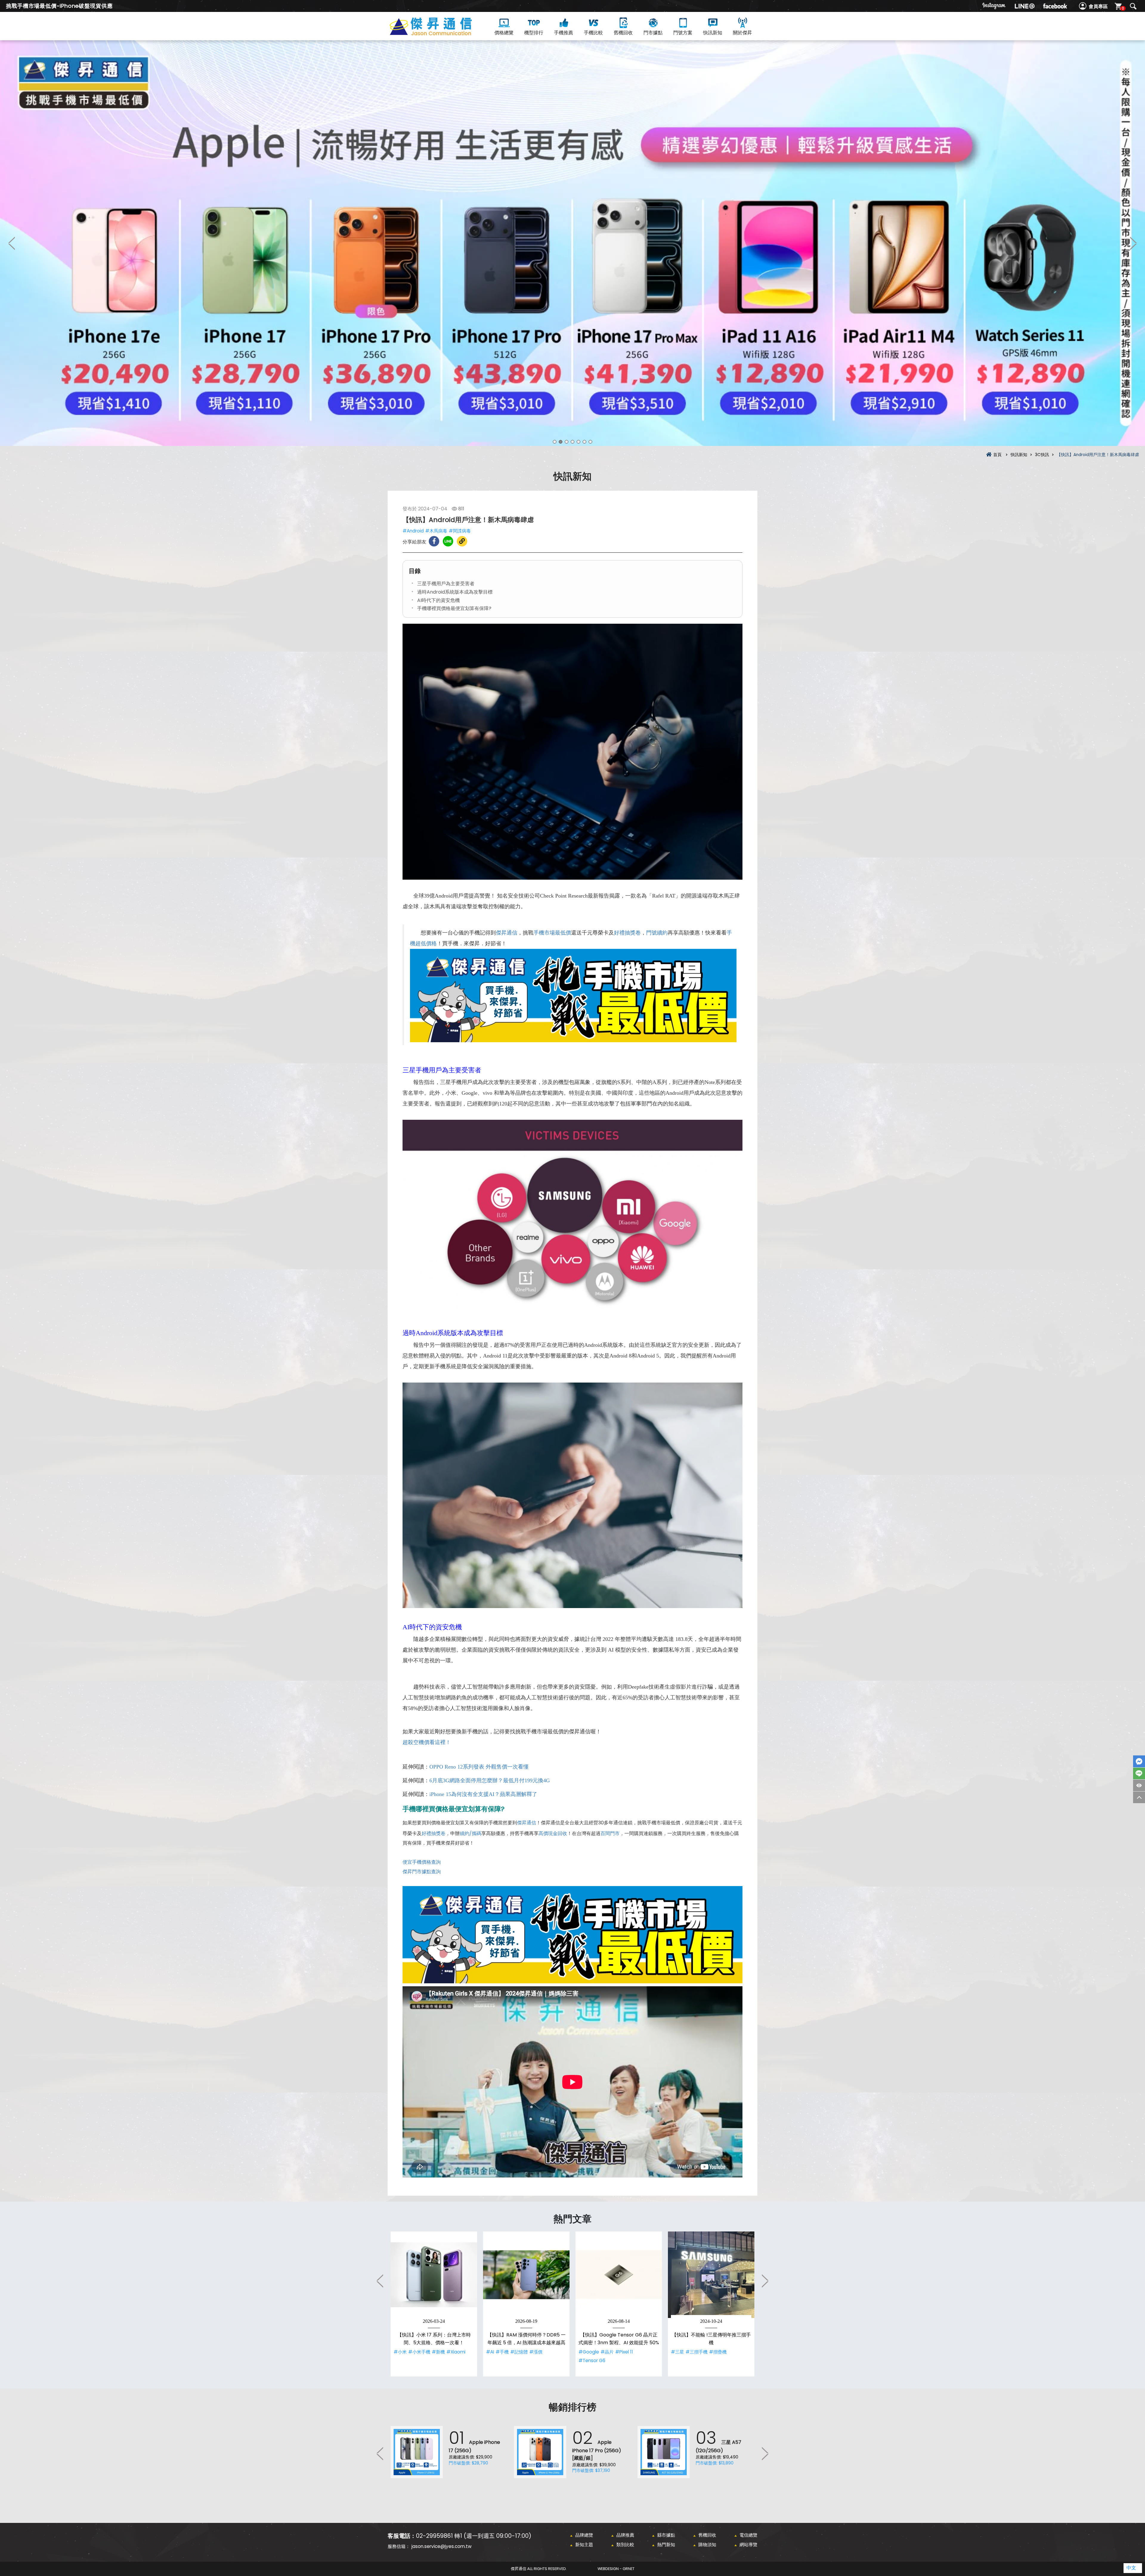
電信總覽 (748, 2535)
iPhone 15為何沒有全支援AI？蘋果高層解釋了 (483, 1794)
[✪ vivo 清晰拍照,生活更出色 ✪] (572, 243)
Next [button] (1133, 243)
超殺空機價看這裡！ (427, 1742)
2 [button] (561, 442)
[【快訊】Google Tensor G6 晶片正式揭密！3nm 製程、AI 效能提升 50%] (619, 2275)
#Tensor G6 (592, 2360)
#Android (413, 531)
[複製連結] (462, 541)
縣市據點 (666, 2535)
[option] (572, 243)
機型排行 (534, 33)
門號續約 (657, 933)
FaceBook (1139, 1761)
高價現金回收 (553, 1833)
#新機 (438, 2352)
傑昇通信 (507, 933)
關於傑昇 (742, 33)
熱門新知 (666, 2545)
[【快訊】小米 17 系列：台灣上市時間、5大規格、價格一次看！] (434, 2275)
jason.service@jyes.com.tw (441, 2546)
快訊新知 (713, 33)
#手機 (502, 2352)
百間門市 (610, 1833)
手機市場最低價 (552, 933)
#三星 (677, 2352)
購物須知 (707, 2545)
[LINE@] (1025, 6)
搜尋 (1133, 6)
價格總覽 (504, 33)
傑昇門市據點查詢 (422, 1872)
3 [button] (567, 442)
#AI (490, 2352)
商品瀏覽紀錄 (1139, 1785)
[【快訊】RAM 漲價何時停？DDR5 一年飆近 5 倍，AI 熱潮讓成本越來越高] (526, 2275)
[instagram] (994, 6)
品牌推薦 (625, 2535)
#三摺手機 (697, 2352)
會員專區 (1098, 6)
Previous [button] (12, 243)
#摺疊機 (718, 2352)
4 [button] (572, 442)
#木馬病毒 (436, 531)
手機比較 (593, 33)
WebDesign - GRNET (616, 2569)
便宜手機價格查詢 (422, 1862)
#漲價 (536, 2352)
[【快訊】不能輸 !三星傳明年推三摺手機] (711, 2275)
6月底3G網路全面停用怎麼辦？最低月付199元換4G (490, 1780)
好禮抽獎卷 (627, 933)
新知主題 (584, 2545)
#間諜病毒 (460, 531)
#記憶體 (519, 2352)
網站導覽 (748, 2545)
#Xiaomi (456, 2352)
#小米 (400, 2352)
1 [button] (555, 442)
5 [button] (578, 442)
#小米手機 (419, 2352)
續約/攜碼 (471, 1833)
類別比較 (625, 2545)
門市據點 (653, 33)
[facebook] (1055, 6)
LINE (1139, 1773)
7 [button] (590, 442)
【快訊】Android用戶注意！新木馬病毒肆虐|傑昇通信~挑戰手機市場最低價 (441, 33)
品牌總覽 (584, 2535)
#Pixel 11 (624, 2352)
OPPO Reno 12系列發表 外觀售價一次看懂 (479, 1767)
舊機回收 (623, 33)
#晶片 (607, 2352)
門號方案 (683, 33)
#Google (589, 2352)
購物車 (1123, 8)
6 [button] (584, 442)
